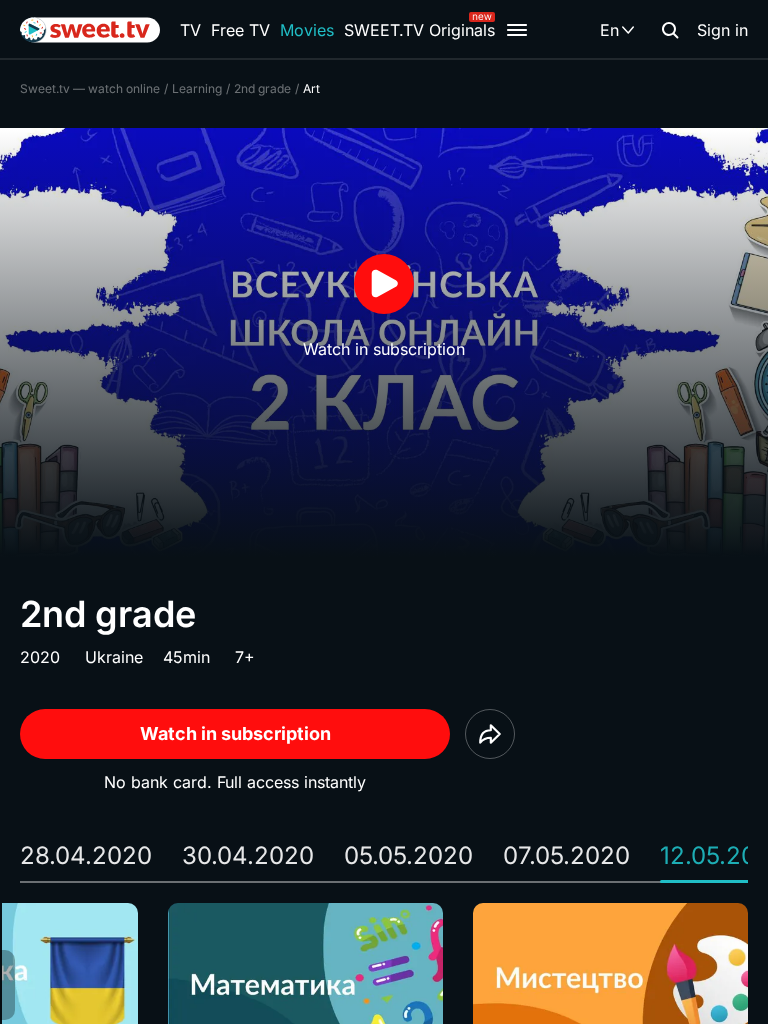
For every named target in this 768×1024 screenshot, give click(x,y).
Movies (307, 30)
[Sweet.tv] (90, 30)
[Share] (490, 734)
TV (190, 30)
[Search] (670, 30)
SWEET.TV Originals (419, 30)
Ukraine (114, 657)
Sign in (722, 30)
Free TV (240, 30)
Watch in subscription (235, 733)
